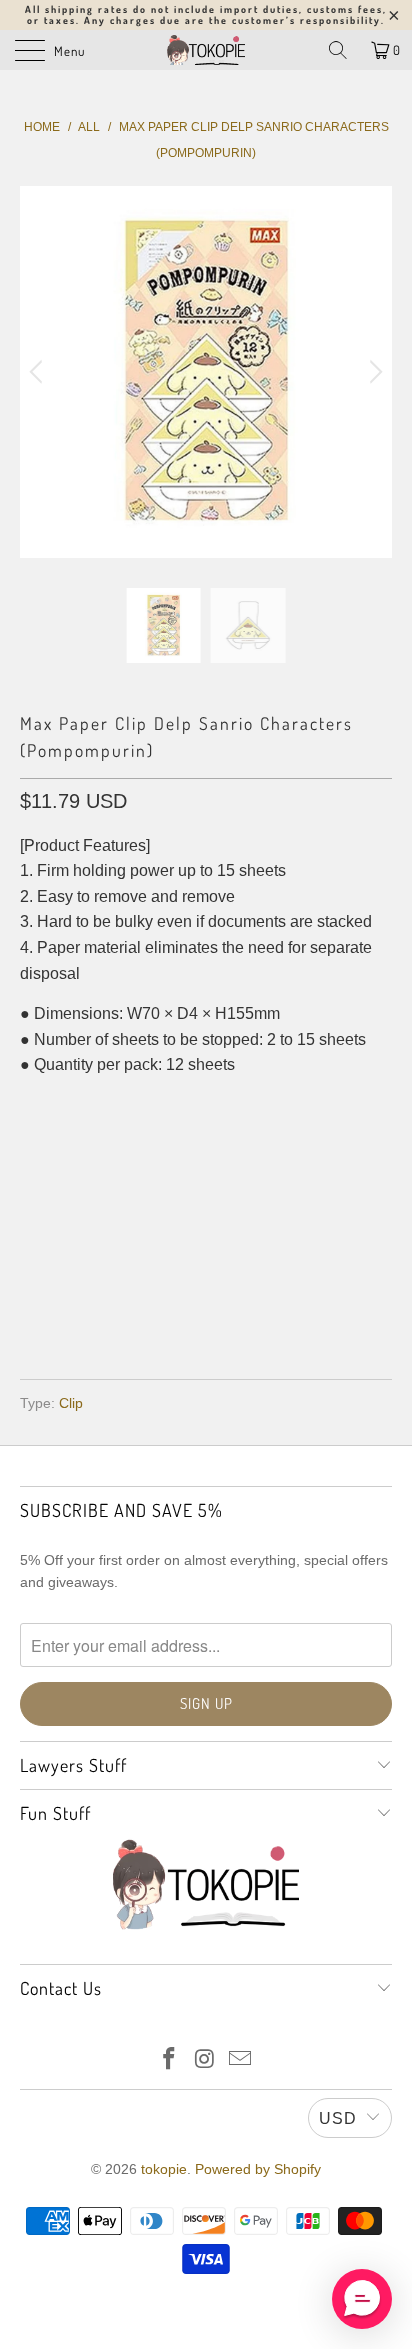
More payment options (206, 1305)
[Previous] (39, 372)
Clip (71, 1403)
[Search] (338, 50)
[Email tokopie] (241, 2060)
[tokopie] (206, 50)
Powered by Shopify (258, 2169)
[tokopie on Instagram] (205, 2060)
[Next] (373, 372)
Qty (33, 1105)
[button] (362, 2299)
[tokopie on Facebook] (169, 2060)
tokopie (164, 2169)
